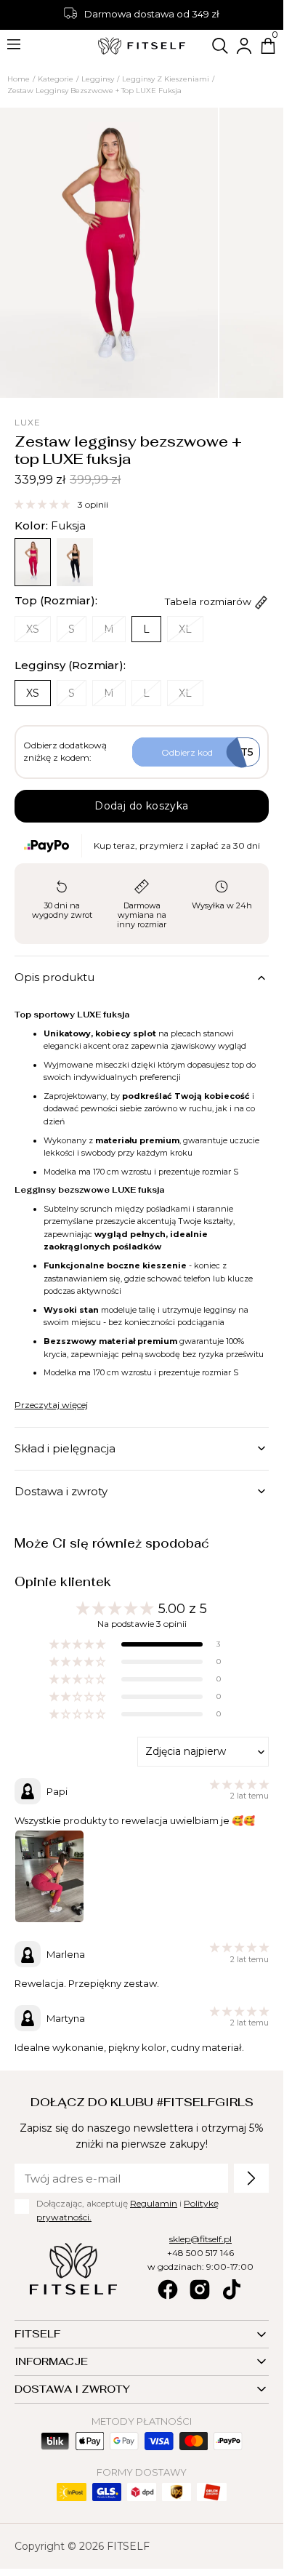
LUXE (28, 422)
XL (191, 632)
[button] (220, 46)
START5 (207, 752)
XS (38, 632)
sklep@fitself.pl (200, 2239)
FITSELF (128, 2546)
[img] (239, 1785)
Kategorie (56, 79)
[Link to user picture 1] (49, 1876)
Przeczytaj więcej (51, 1405)
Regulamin (154, 2203)
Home (19, 79)
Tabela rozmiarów (210, 601)
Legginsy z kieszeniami (166, 79)
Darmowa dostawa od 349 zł (152, 14)
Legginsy (98, 79)
